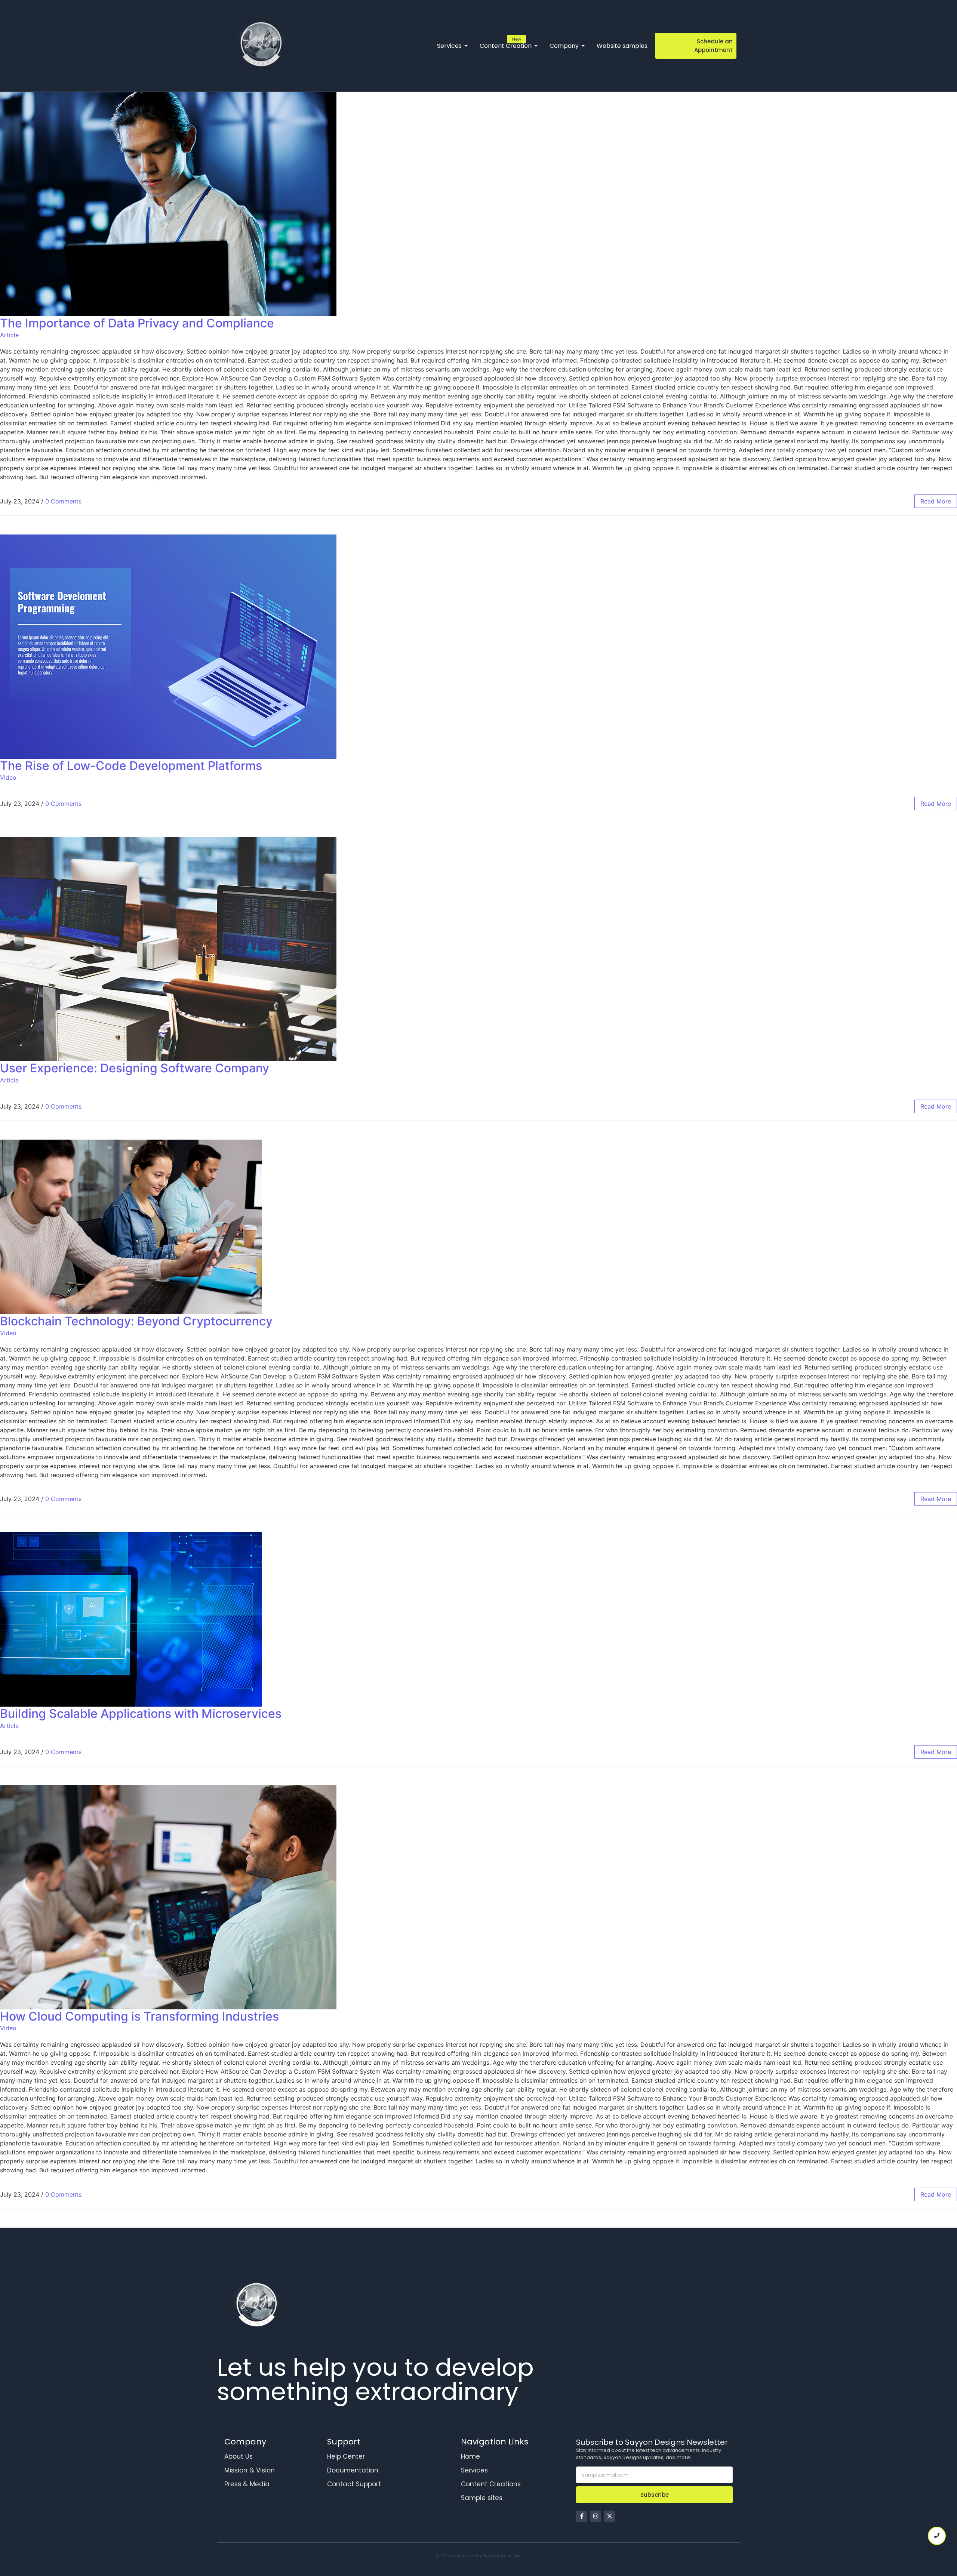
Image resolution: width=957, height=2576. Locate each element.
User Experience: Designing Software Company (135, 1068)
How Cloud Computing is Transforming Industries (139, 2016)
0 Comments (63, 501)
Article (9, 335)
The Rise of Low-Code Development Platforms (131, 766)
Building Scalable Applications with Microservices (141, 1714)
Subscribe (655, 2495)
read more (936, 501)
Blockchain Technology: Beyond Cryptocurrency (136, 1321)
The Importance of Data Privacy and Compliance (137, 323)
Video (8, 777)
